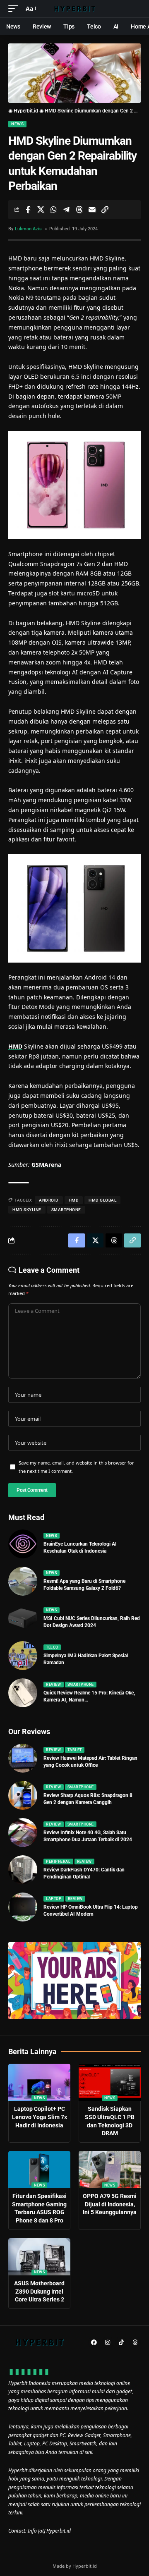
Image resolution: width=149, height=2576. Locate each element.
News (17, 124)
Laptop (54, 1899)
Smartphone (81, 1685)
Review (53, 1685)
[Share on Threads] (79, 210)
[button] (15, 9)
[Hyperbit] (74, 9)
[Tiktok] (121, 2342)
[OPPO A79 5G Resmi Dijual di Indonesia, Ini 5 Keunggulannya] (110, 2170)
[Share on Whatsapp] (53, 210)
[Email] (92, 210)
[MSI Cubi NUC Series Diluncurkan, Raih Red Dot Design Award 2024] (23, 1618)
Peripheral (58, 1862)
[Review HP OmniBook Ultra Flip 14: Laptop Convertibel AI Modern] (23, 1907)
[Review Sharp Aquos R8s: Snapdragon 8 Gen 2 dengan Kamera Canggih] (23, 1795)
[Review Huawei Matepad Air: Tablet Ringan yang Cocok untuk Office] (23, 1758)
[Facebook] (94, 2342)
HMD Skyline (27, 1210)
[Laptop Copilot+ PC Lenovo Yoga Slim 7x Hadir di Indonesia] (39, 2082)
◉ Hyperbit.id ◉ (26, 111)
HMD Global (102, 1200)
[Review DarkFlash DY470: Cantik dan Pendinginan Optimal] (23, 1870)
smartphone (66, 1210)
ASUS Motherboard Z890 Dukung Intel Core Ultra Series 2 (39, 2291)
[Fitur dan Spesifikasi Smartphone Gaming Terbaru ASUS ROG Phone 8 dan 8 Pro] (39, 2170)
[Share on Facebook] (28, 210)
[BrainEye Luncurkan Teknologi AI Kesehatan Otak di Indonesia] (23, 1544)
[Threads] (135, 2342)
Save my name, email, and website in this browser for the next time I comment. (76, 1467)
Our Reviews (29, 1731)
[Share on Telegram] (66, 210)
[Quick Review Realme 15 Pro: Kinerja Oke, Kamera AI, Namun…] (23, 1693)
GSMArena (46, 1165)
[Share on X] (41, 210)
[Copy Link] (105, 210)
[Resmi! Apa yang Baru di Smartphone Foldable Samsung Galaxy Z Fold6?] (23, 1581)
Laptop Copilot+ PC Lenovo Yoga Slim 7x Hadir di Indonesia (40, 2117)
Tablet (75, 1750)
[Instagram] (108, 2342)
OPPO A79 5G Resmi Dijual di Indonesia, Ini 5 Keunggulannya (110, 2204)
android (49, 1200)
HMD (15, 1046)
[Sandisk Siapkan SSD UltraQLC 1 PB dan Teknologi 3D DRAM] (110, 2082)
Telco (52, 1647)
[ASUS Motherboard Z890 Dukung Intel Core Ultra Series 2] (39, 2257)
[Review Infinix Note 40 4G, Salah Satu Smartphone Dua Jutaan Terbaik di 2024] (23, 1833)
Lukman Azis (28, 229)
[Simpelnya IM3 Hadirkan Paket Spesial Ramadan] (23, 1656)
